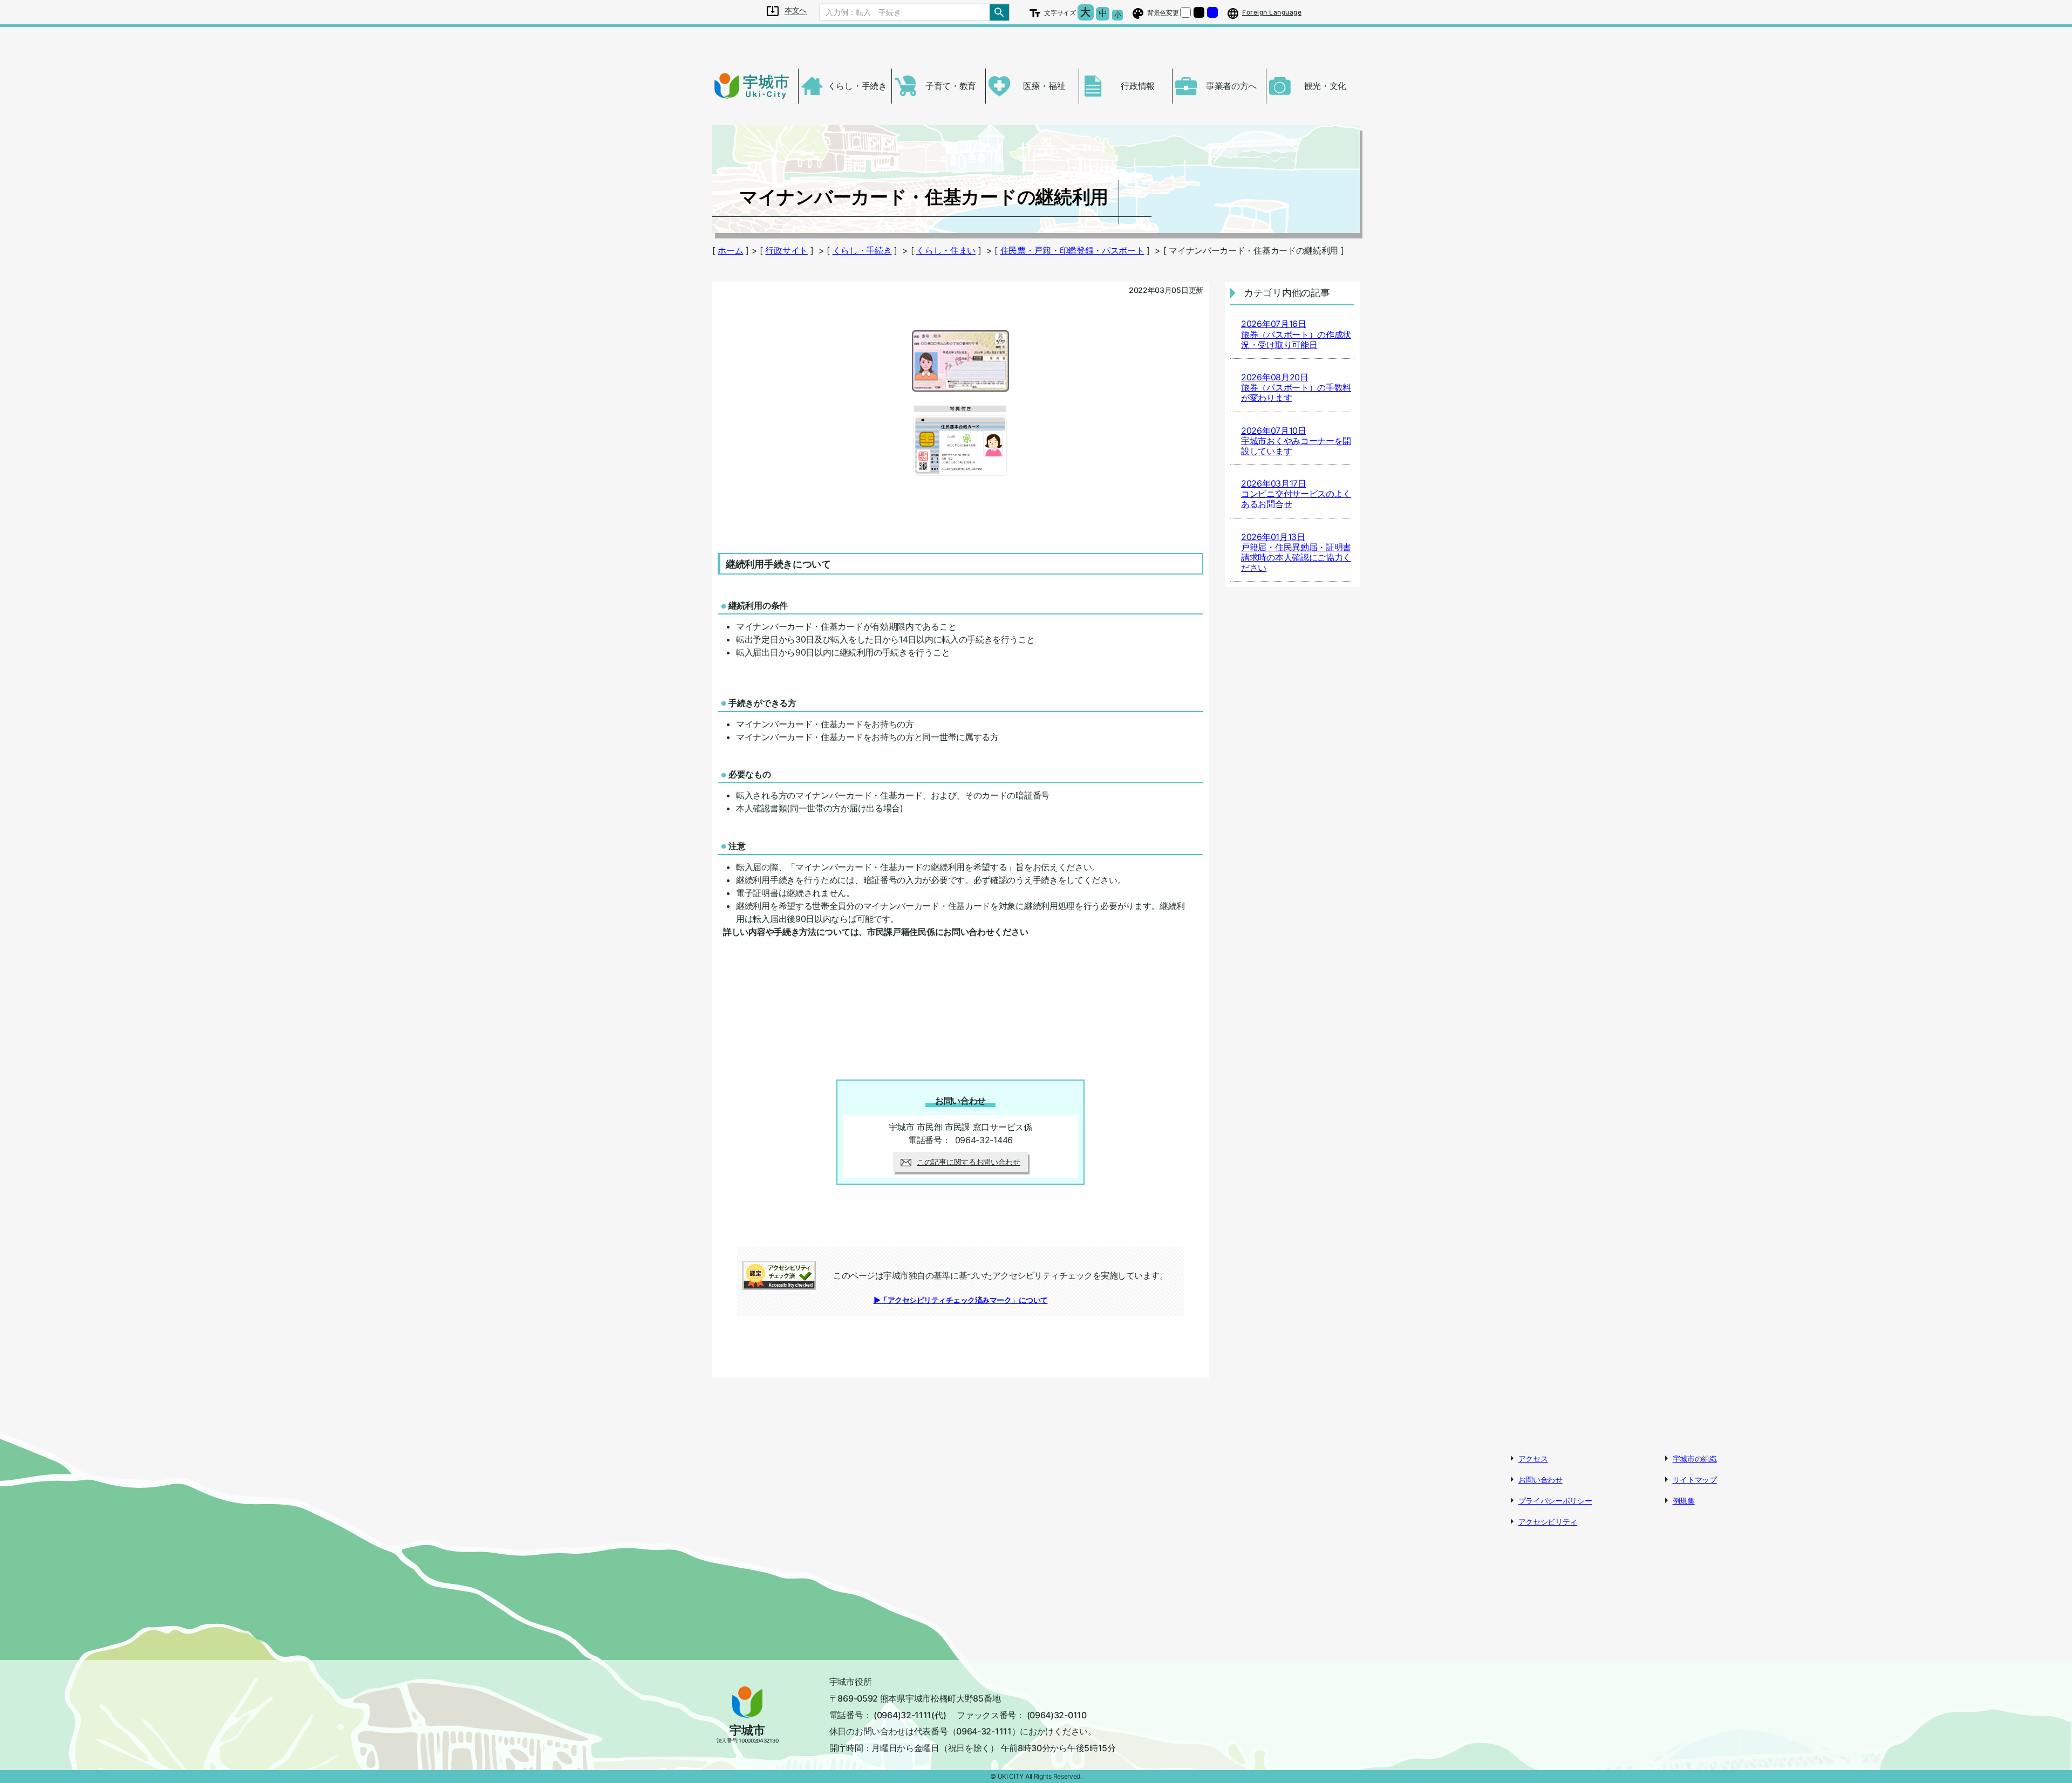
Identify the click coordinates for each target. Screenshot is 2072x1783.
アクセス (1533, 1458)
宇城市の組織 (1695, 1458)
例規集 (1684, 1501)
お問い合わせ (1541, 1480)
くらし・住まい (946, 250)
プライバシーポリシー (1555, 1501)
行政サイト (786, 250)
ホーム (730, 250)
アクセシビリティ (1548, 1522)
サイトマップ (1695, 1480)
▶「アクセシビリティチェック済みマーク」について (961, 1300)
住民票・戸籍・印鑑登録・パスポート (1072, 250)
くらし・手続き (862, 250)
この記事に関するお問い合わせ (969, 1162)
